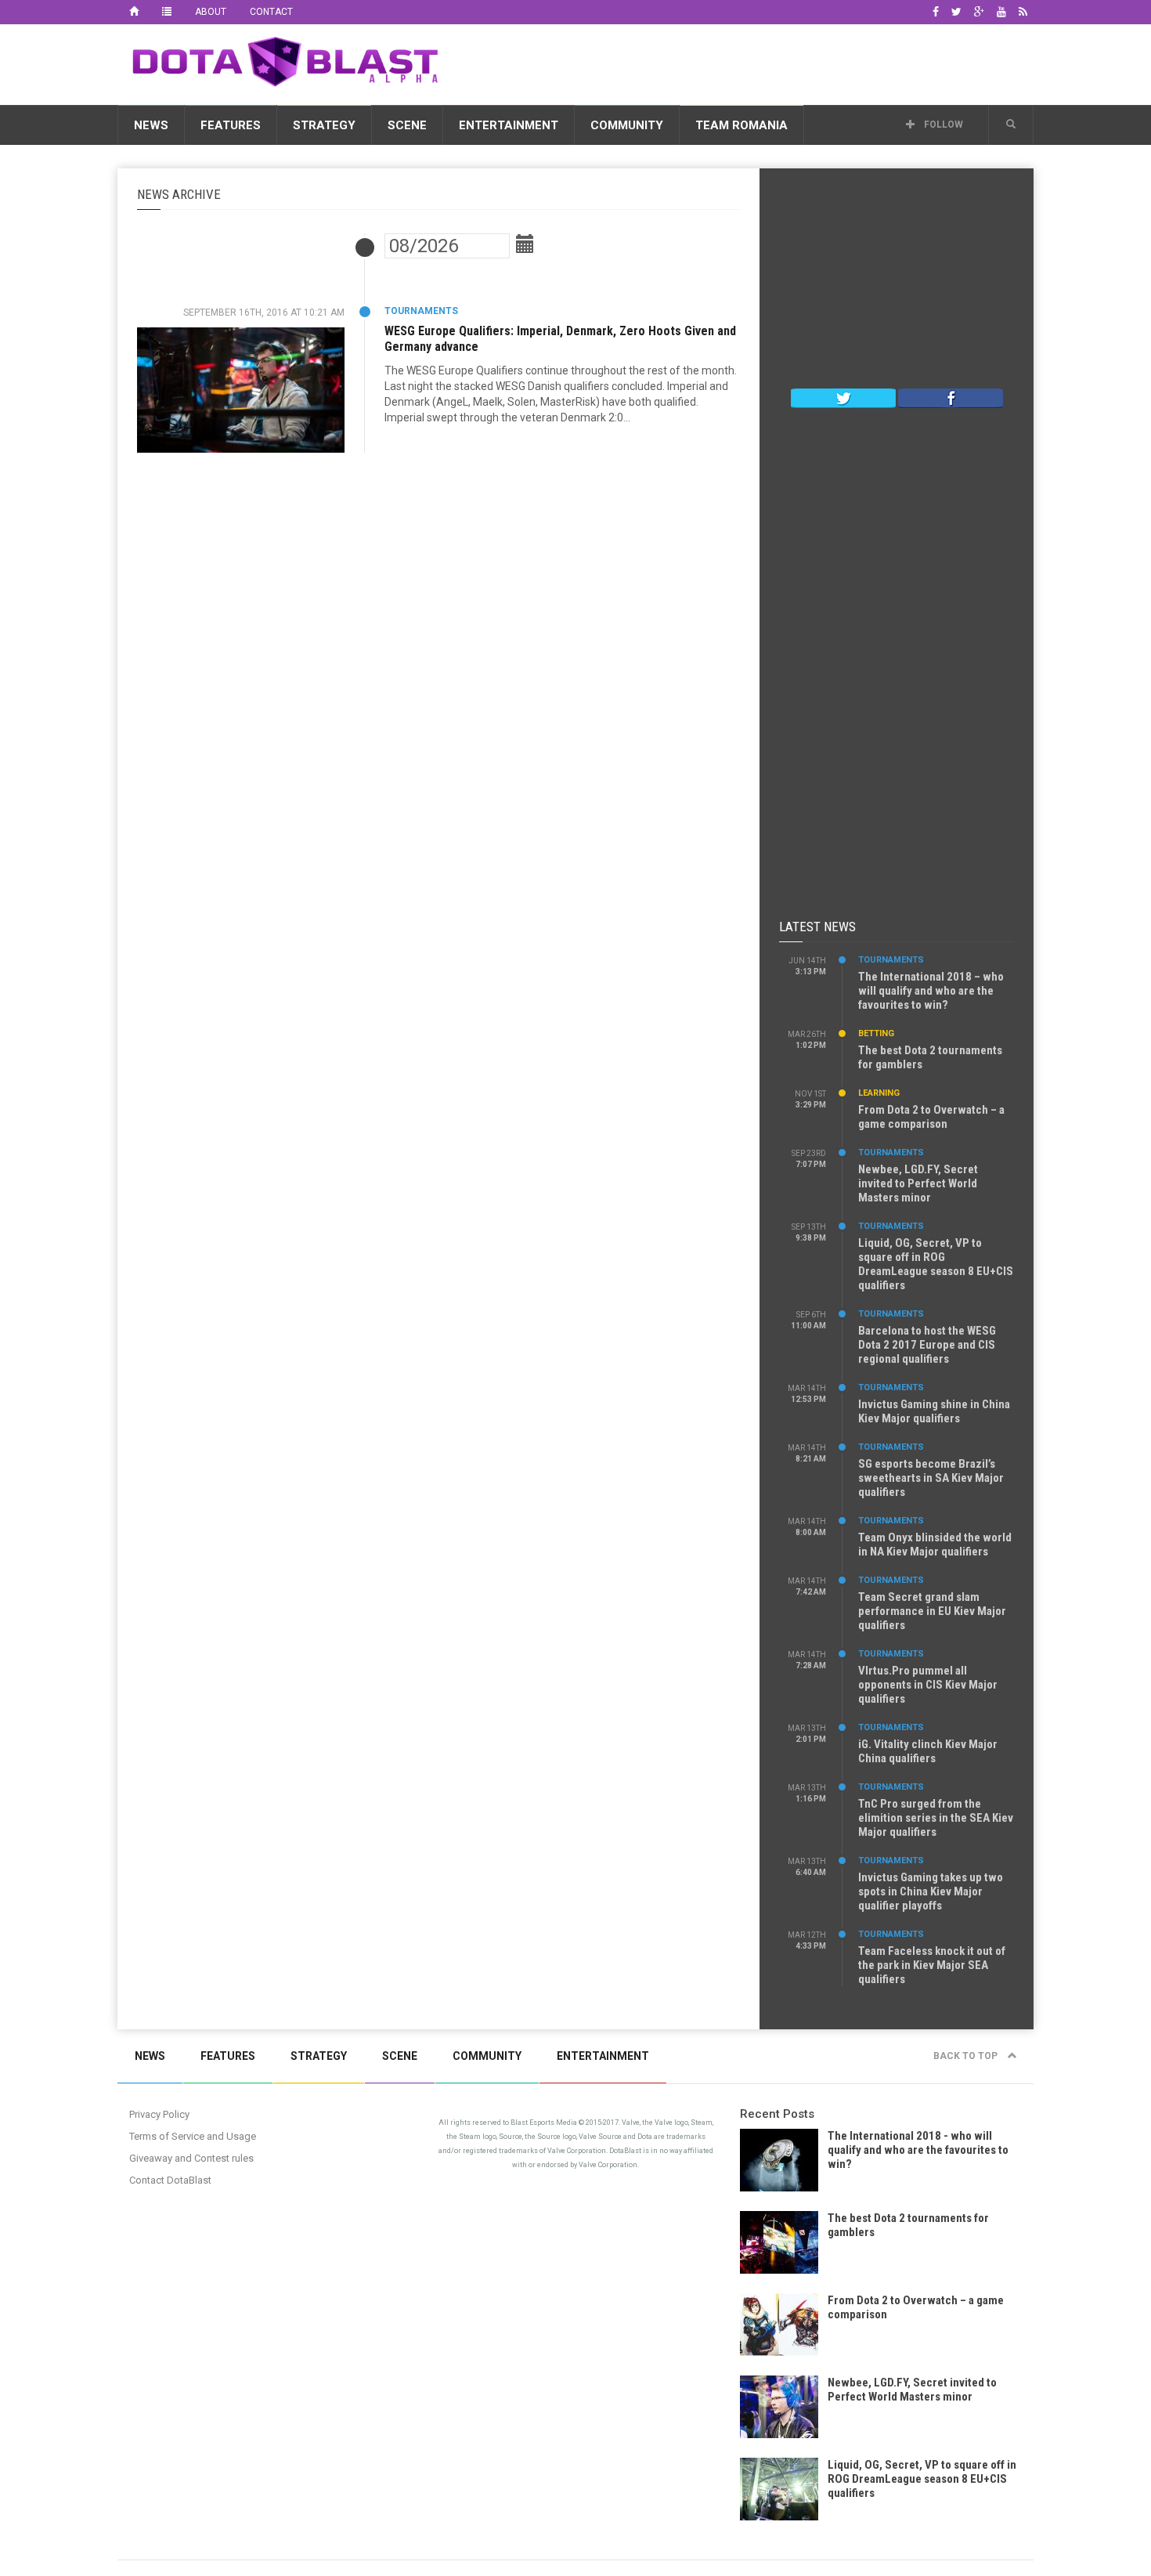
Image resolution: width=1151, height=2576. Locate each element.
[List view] (167, 12)
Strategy (324, 125)
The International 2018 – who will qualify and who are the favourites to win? (931, 991)
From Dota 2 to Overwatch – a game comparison (931, 1117)
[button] (1011, 125)
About (211, 12)
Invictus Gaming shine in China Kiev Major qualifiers (934, 1411)
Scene (407, 125)
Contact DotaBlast (170, 2180)
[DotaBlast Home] (134, 12)
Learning (879, 1093)
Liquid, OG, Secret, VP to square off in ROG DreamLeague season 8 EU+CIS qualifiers (936, 1264)
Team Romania (741, 125)
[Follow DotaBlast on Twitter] (843, 397)
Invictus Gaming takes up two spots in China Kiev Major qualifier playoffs (931, 1891)
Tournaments (421, 311)
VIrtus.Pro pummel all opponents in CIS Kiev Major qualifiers (928, 1685)
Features (231, 125)
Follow (942, 125)
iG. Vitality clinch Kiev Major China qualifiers (928, 1751)
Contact (271, 12)
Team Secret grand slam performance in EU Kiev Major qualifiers (932, 1611)
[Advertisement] (749, 62)
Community (627, 125)
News (151, 125)
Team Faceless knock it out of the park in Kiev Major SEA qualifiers (932, 1965)
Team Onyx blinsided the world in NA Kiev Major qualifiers (935, 1545)
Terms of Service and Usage (193, 2136)
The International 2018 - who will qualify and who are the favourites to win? (918, 2150)
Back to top (967, 2056)
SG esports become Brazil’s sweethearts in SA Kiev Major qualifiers (931, 1478)
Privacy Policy (159, 2114)
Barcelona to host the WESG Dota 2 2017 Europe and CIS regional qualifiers (927, 1345)
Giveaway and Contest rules (191, 2158)
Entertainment (509, 125)
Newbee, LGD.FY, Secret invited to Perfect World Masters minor (918, 1183)
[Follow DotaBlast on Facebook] (951, 397)
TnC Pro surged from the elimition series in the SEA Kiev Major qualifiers (936, 1818)
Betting (876, 1033)
